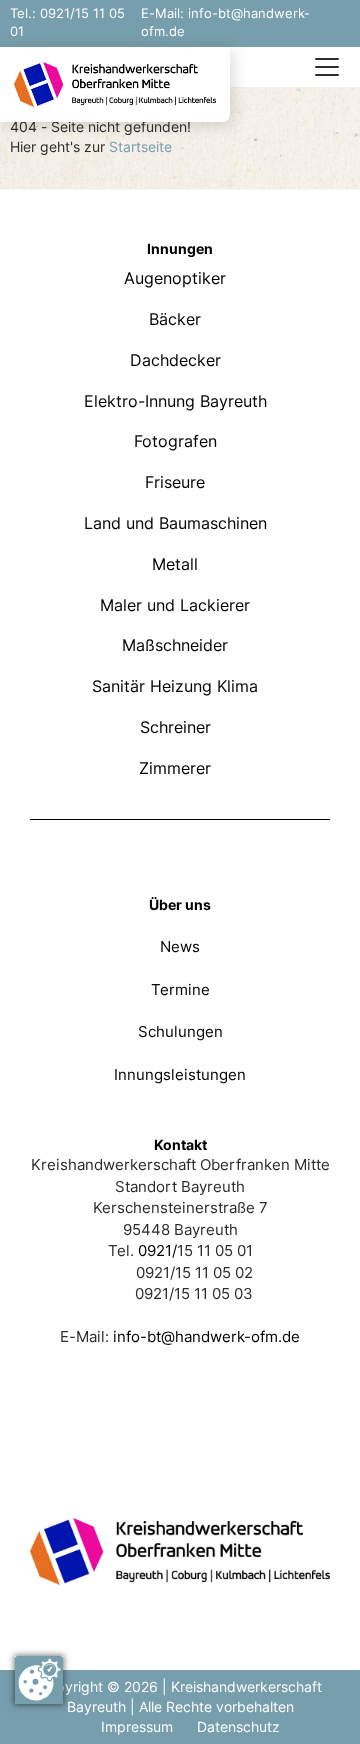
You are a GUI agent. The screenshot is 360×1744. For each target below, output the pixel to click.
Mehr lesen (180, 268)
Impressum (137, 1726)
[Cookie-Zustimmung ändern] (39, 1680)
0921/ (157, 1250)
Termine (180, 989)
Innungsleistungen (180, 1074)
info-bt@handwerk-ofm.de (206, 1336)
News (180, 946)
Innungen (180, 248)
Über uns (180, 904)
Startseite (140, 146)
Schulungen (180, 1031)
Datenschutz (238, 1726)
